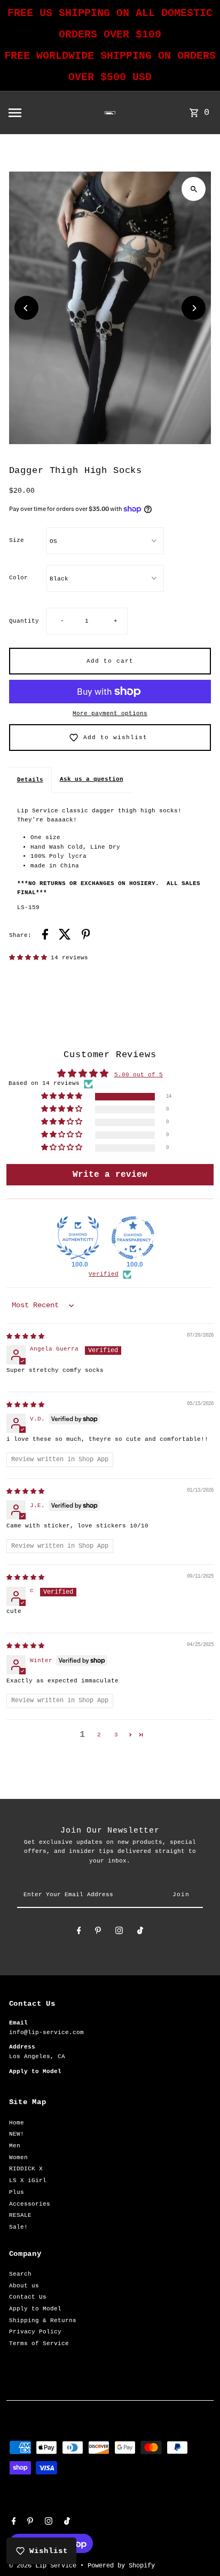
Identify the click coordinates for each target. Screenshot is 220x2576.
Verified (104, 1274)
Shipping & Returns (43, 2321)
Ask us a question (92, 779)
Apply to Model (35, 2309)
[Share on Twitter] (65, 936)
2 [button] (99, 1735)
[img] (25, 1337)
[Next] (194, 308)
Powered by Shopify (121, 2566)
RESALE (20, 2215)
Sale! (18, 2227)
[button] (30, 958)
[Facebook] (79, 1932)
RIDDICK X (26, 2169)
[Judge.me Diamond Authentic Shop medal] (78, 1238)
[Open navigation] (36, 113)
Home (17, 2123)
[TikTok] (140, 1932)
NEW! (17, 2134)
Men (15, 2146)
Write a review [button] (110, 1175)
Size (17, 540)
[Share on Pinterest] (86, 936)
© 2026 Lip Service (45, 2566)
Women (18, 2158)
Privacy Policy (35, 2332)
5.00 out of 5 (139, 1075)
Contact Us (28, 2297)
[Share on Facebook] (45, 936)
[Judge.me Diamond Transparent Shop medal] (133, 1238)
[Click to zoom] (194, 189)
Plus (17, 2192)
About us (24, 2286)
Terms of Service (39, 2344)
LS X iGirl (28, 2181)
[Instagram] (119, 1932)
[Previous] (26, 308)
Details (30, 780)
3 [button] (116, 1735)
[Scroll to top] (197, 2548)
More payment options (110, 713)
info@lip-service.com (46, 2032)
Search (20, 2274)
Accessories (30, 2204)
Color (18, 578)
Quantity (24, 621)
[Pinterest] (98, 1932)
